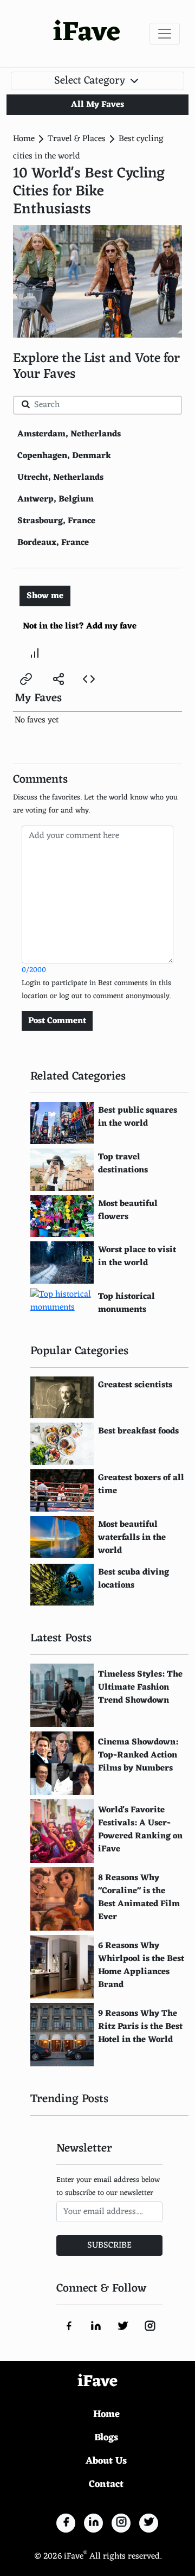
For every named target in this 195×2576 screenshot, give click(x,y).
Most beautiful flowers (128, 1210)
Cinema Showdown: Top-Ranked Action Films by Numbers (138, 1755)
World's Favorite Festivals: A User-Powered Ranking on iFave (140, 1830)
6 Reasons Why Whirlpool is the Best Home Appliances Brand (141, 1965)
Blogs (106, 2438)
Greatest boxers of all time (141, 1484)
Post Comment (57, 1021)
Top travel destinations (123, 1164)
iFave (87, 33)
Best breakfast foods (138, 1431)
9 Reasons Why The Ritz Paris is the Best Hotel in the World (140, 2027)
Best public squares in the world (138, 1117)
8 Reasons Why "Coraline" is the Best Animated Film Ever (139, 1898)
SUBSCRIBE (109, 2245)
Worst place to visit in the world (137, 1257)
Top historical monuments (126, 1303)
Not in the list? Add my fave (80, 626)
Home (24, 139)
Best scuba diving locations (134, 1579)
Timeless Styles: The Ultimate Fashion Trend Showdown (140, 1687)
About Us (106, 2461)
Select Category (91, 81)
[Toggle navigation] (165, 34)
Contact (106, 2484)
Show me (45, 596)
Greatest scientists (135, 1385)
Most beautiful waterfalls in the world (132, 1538)
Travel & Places (77, 139)
